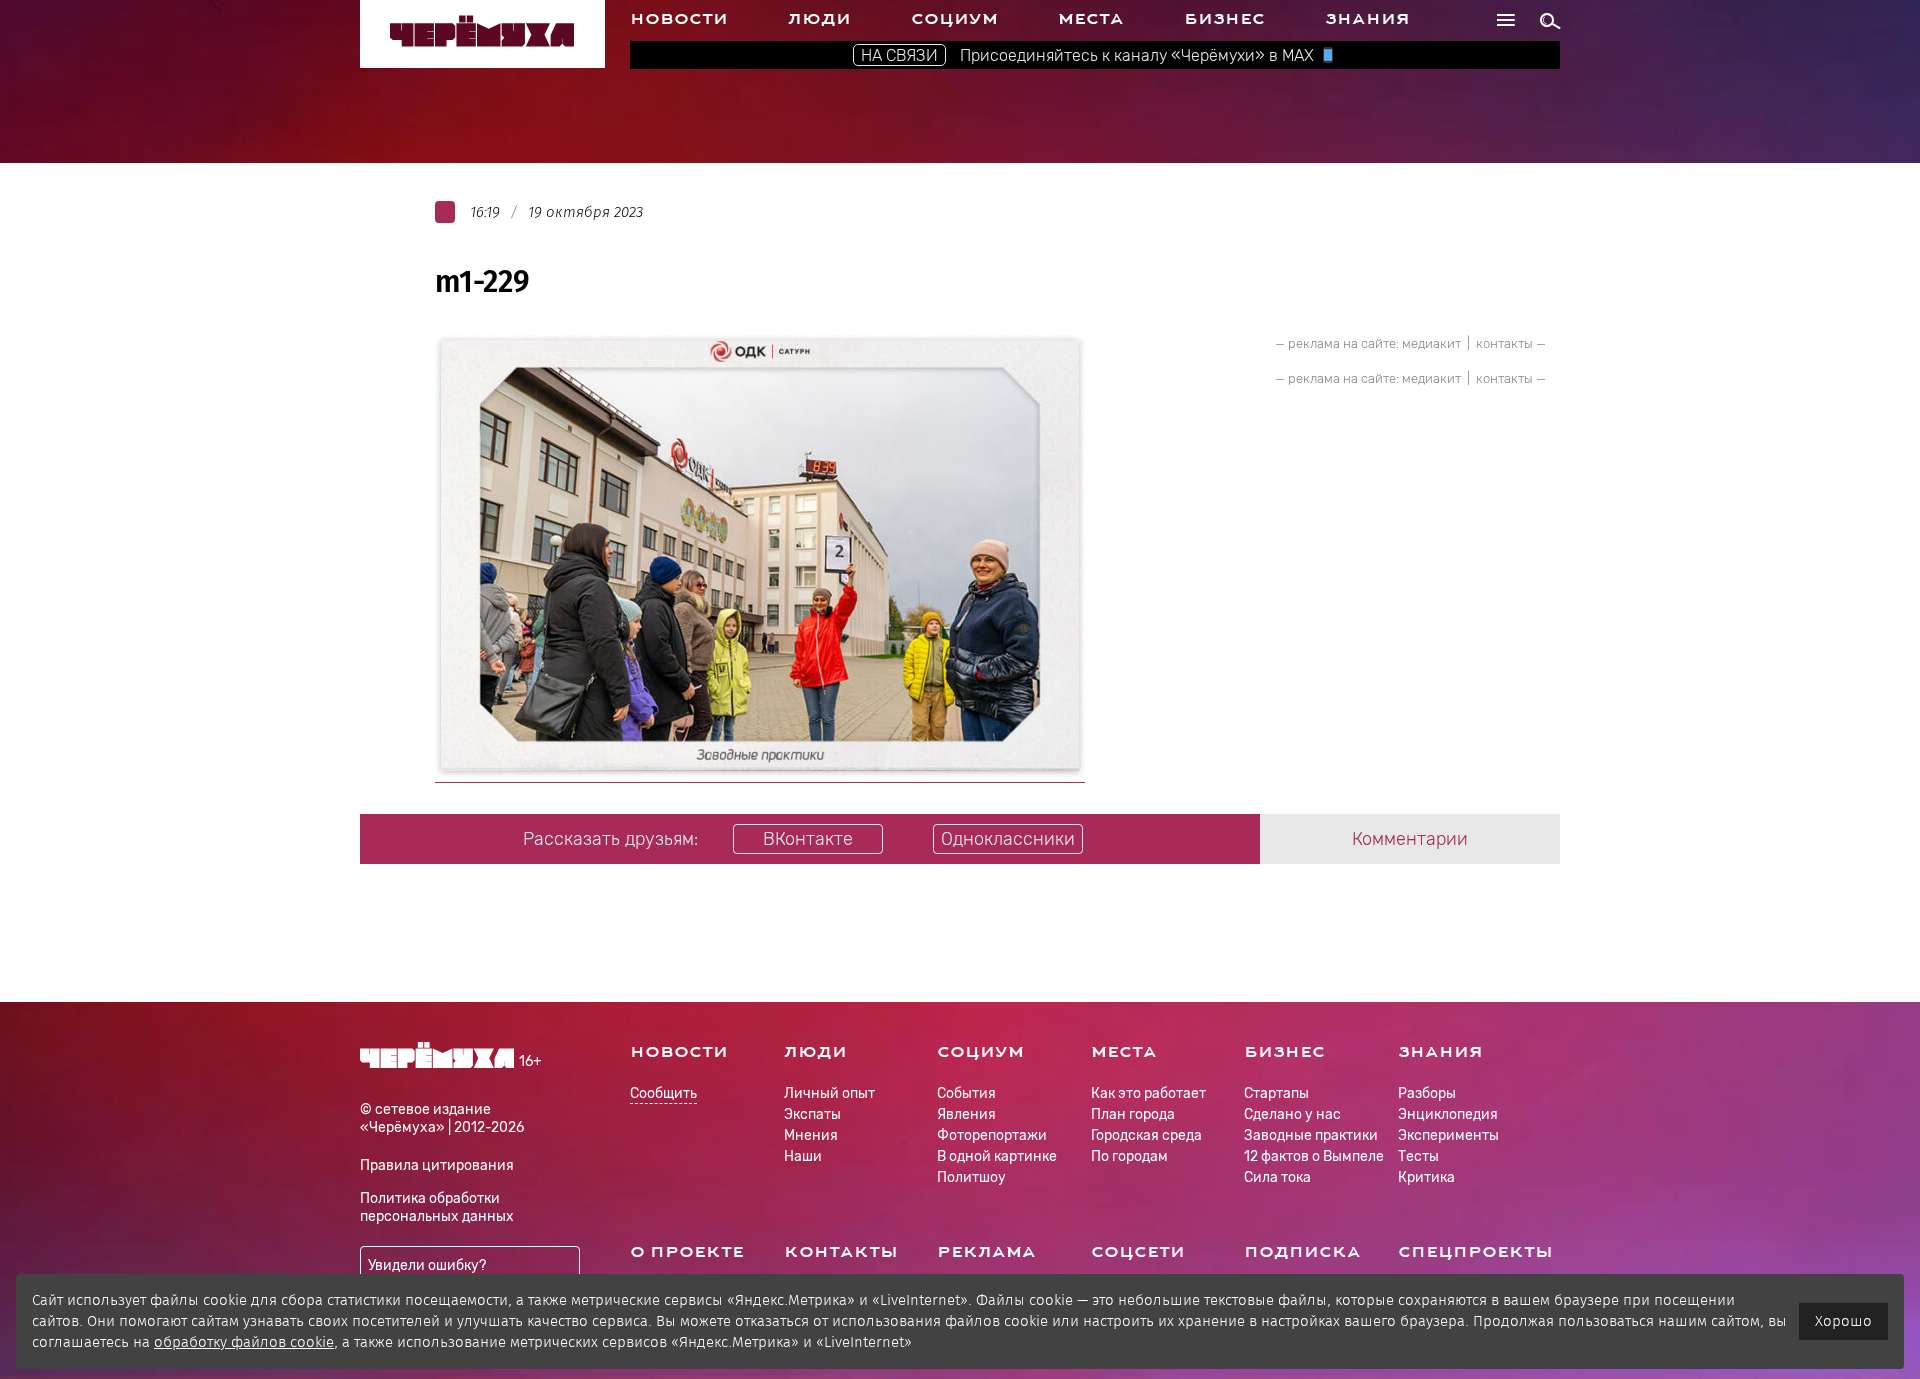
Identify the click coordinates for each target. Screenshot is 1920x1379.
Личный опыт (829, 1093)
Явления (966, 1114)
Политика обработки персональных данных (437, 1207)
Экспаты (812, 1114)
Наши (803, 1156)
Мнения (811, 1135)
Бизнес (1224, 19)
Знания (1367, 19)
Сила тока (1277, 1177)
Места (1091, 19)
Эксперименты (1448, 1135)
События (966, 1093)
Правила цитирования (437, 1165)
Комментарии (1410, 839)
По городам (1129, 1156)
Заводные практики (1311, 1135)
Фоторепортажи (992, 1135)
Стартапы (1276, 1093)
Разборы (1427, 1093)
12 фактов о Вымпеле (1314, 1156)
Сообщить (663, 1094)
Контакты (841, 1252)
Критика (1426, 1177)
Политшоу (971, 1177)
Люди (819, 19)
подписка (1302, 1252)
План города (1133, 1114)
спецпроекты (1475, 1252)
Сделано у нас (1292, 1114)
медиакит (1431, 343)
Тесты (1418, 1156)
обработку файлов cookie (244, 1342)
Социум (954, 19)
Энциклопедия (1448, 1114)
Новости (679, 19)
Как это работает (1148, 1093)
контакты (1504, 343)
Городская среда (1146, 1135)
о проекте (687, 1252)
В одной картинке (997, 1156)
